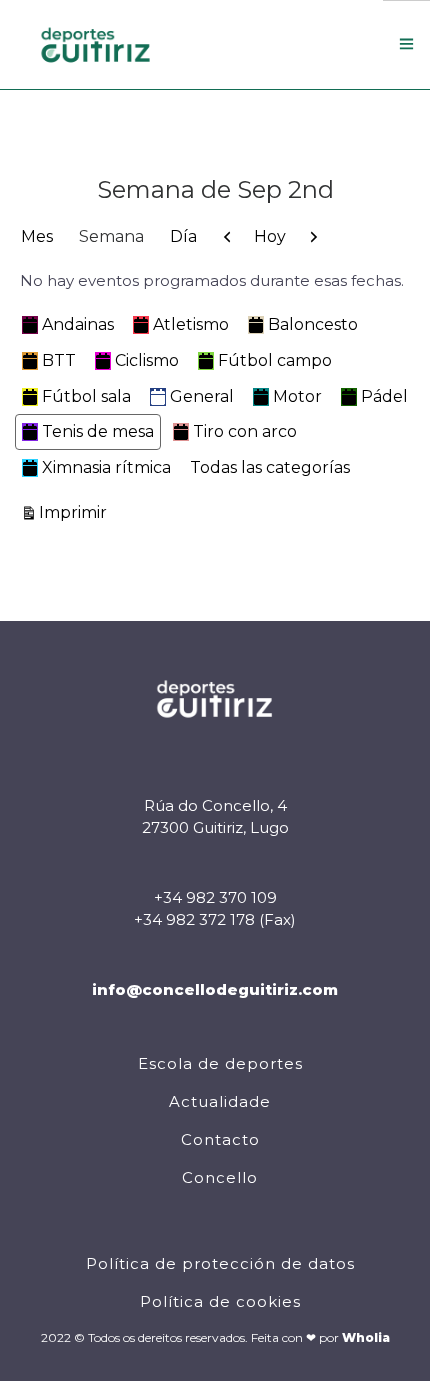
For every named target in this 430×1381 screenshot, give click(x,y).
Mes (37, 236)
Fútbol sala (86, 396)
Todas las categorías (270, 467)
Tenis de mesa (98, 431)
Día (183, 236)
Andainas (78, 324)
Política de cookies (220, 1301)
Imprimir (76, 512)
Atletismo (191, 324)
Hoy (270, 236)
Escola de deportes (220, 1063)
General (202, 396)
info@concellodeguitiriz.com (215, 989)
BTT (59, 360)
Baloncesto (313, 324)
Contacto (220, 1139)
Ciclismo (147, 360)
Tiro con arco (245, 431)
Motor (297, 396)
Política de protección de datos (220, 1263)
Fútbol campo (275, 360)
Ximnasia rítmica (106, 467)
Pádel (384, 396)
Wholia (366, 1337)
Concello (220, 1177)
